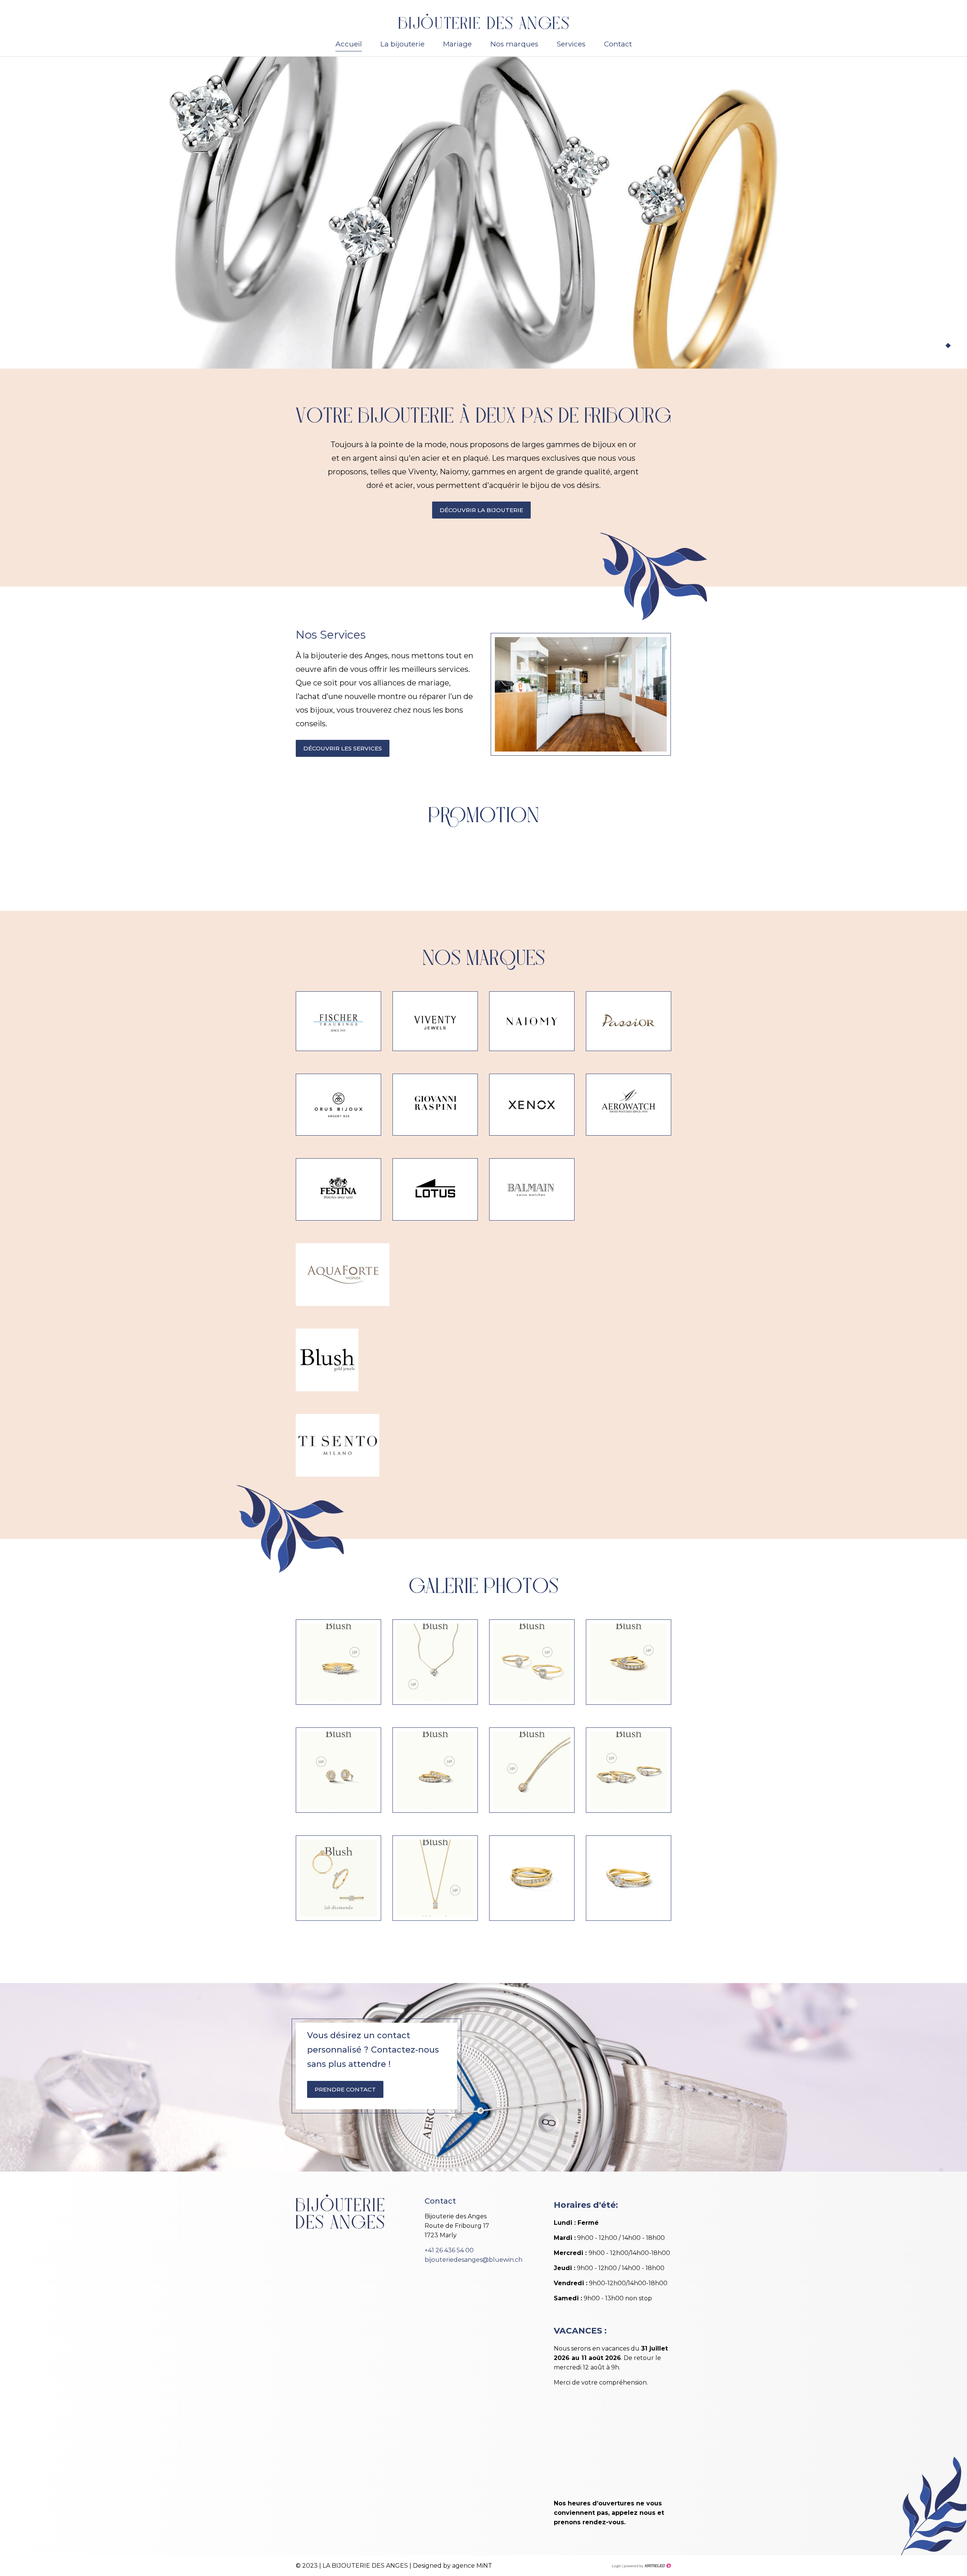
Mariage (457, 44)
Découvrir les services (343, 748)
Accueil (349, 44)
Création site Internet (647, 2566)
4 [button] (956, 346)
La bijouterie (402, 44)
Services (571, 44)
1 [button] (933, 346)
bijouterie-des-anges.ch (483, 21)
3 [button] (948, 346)
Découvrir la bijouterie (481, 510)
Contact (618, 44)
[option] (483, 213)
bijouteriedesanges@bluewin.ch (473, 2260)
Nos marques (514, 44)
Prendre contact (345, 2089)
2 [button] (941, 346)
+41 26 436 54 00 (449, 2250)
